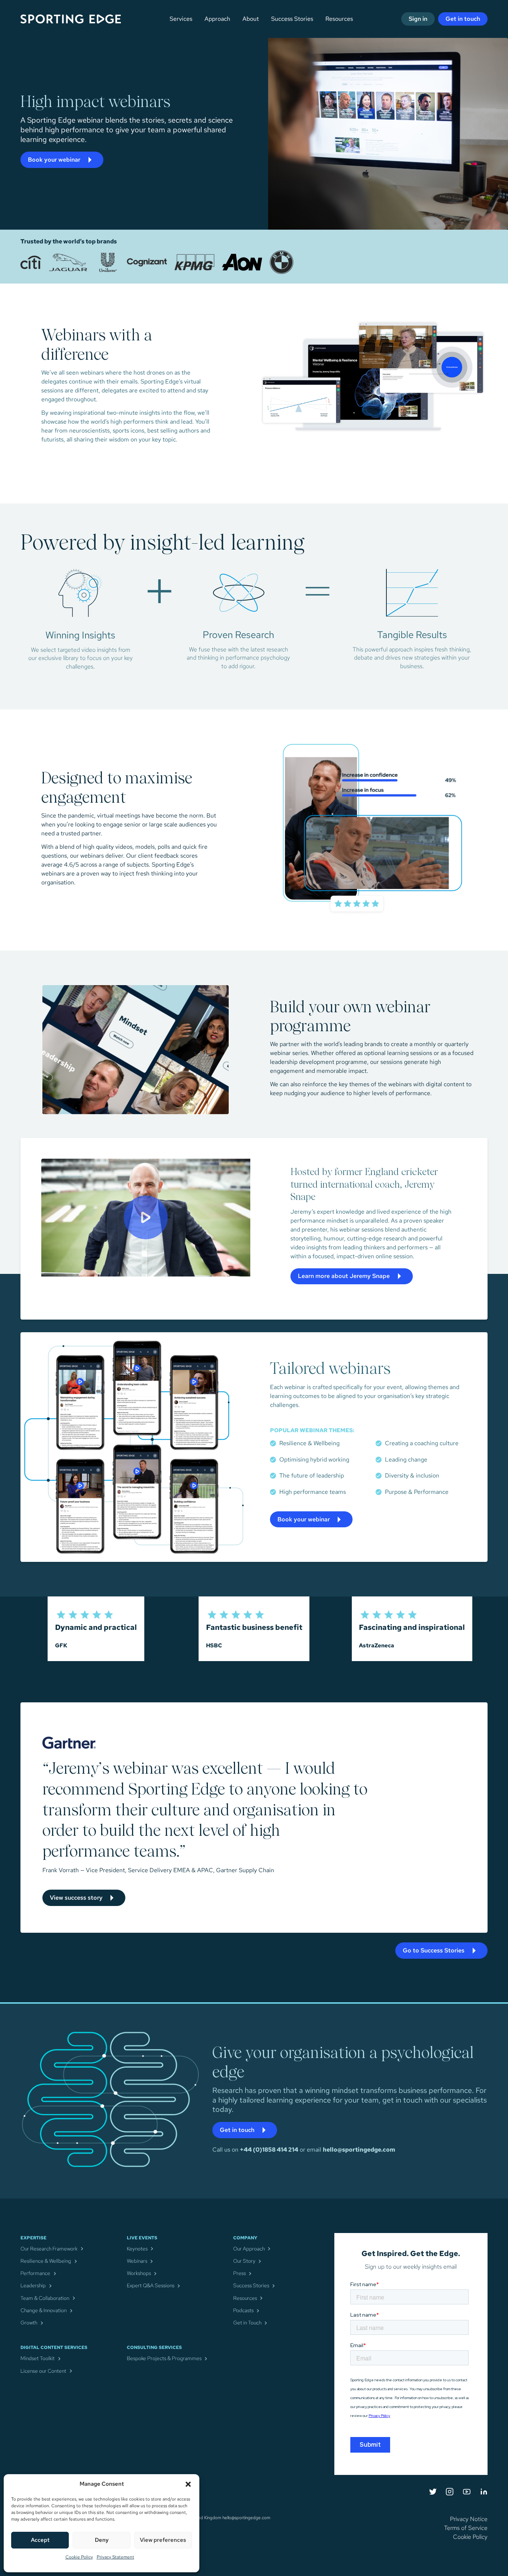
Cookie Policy (79, 2557)
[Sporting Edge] (86, 19)
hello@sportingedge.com (359, 2150)
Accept (40, 2540)
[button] (188, 2484)
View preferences (163, 2540)
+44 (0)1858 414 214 (269, 2150)
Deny (102, 2540)
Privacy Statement (115, 2557)
